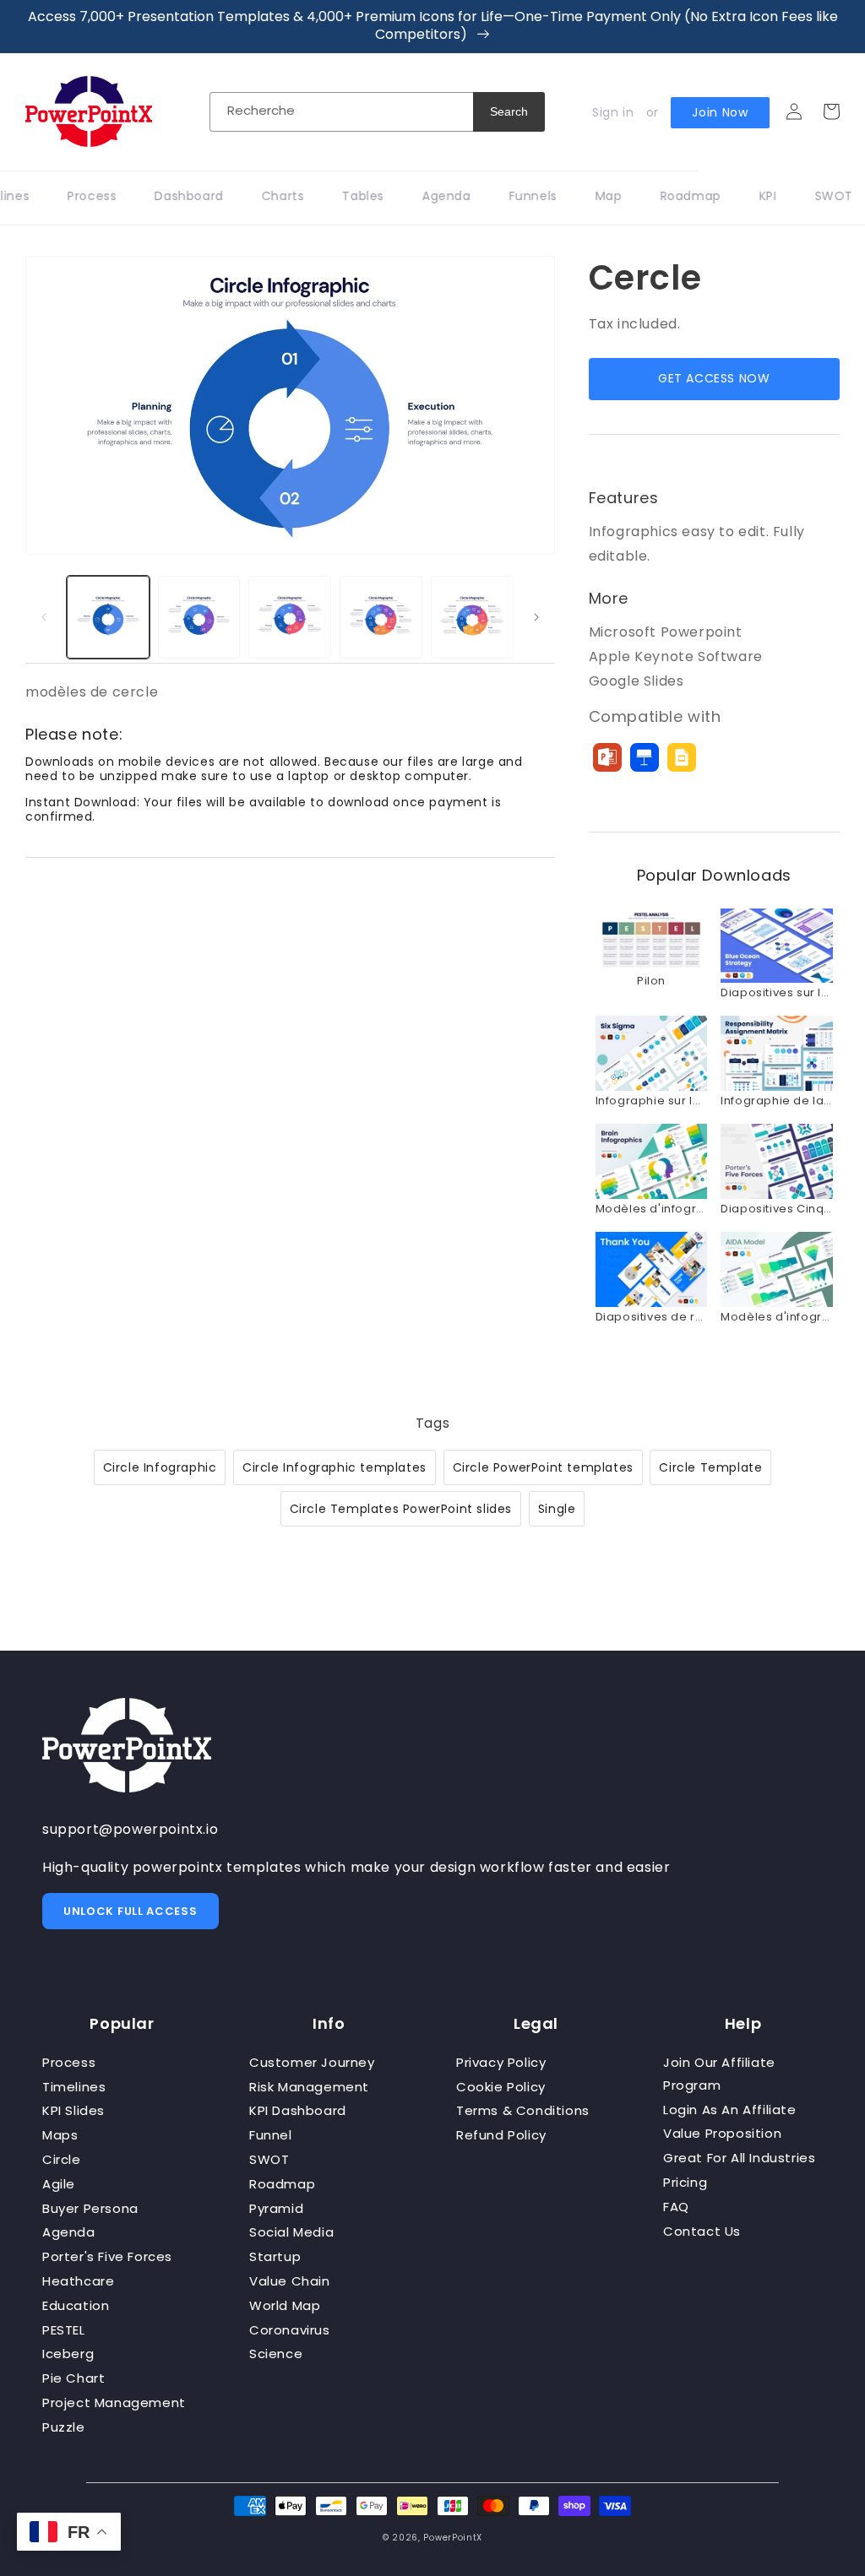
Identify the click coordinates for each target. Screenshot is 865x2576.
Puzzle (64, 2427)
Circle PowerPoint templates (543, 1467)
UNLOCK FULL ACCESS (131, 1911)
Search (509, 111)
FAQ (676, 2207)
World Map (285, 2305)
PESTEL (64, 2330)
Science (276, 2354)
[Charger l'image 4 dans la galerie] (381, 617)
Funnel (271, 2135)
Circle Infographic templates (335, 1467)
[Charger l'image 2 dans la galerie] (199, 617)
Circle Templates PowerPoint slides (401, 1509)
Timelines (74, 2087)
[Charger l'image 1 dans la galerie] (108, 617)
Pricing (685, 2182)
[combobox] (341, 112)
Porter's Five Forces (107, 2256)
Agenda (69, 2232)
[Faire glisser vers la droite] (536, 617)
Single (557, 1509)
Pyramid (276, 2208)
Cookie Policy (501, 2087)
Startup (275, 2256)
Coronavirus (290, 2330)
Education (76, 2305)
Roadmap (282, 2184)
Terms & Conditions (523, 2110)
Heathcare (78, 2281)
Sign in (613, 112)
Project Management (114, 2402)
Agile (59, 2184)
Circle (62, 2159)
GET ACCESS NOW (714, 378)
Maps (60, 2135)
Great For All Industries (739, 2158)
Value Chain (290, 2281)
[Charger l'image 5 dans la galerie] (472, 617)
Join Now (720, 112)
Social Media (291, 2232)
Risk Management (309, 2087)
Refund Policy (501, 2135)
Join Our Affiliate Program (719, 2074)
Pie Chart (73, 2378)
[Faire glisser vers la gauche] (44, 617)
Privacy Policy (501, 2062)
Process (69, 2062)
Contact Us (702, 2231)
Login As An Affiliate (730, 2110)
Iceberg (68, 2354)
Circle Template (710, 1467)
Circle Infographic (160, 1467)
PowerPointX (453, 2538)
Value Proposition (722, 2133)
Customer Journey (312, 2062)
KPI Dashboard (298, 2110)
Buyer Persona (90, 2208)
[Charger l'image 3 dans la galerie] (290, 617)
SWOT (269, 2159)
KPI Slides (73, 2110)
